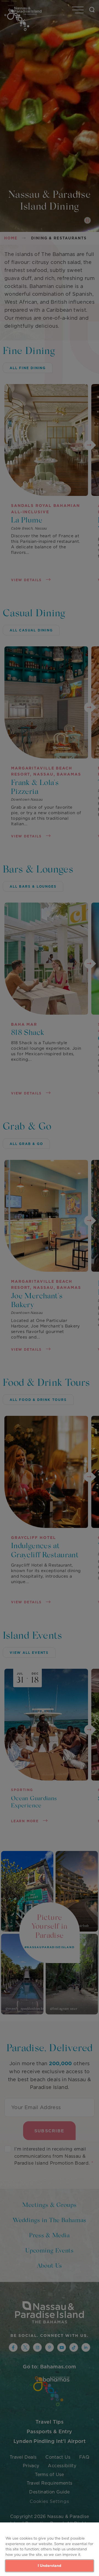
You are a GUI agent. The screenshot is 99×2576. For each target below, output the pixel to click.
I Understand (50, 2566)
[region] (50, 2549)
